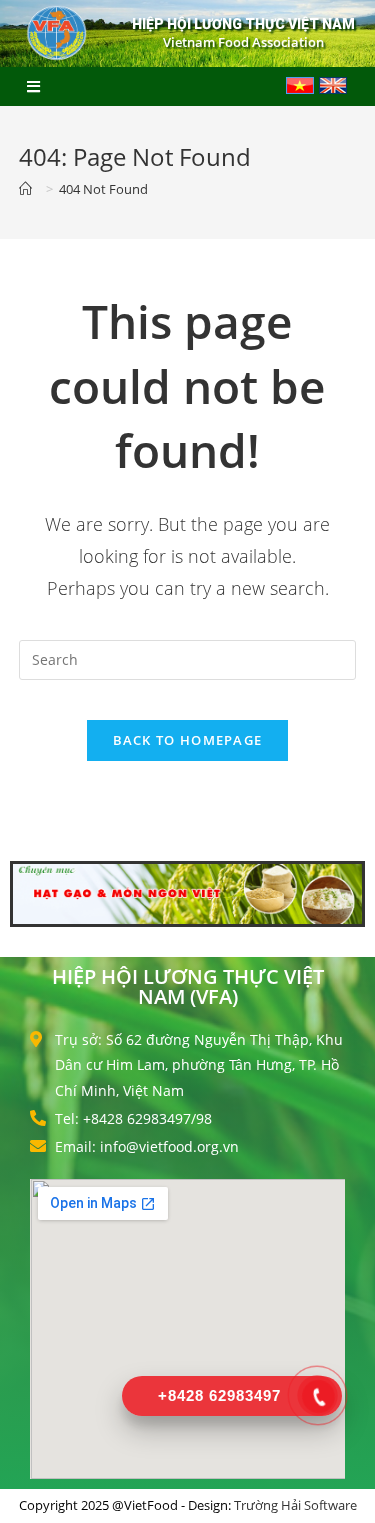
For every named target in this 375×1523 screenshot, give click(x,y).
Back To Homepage (188, 740)
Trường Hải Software (295, 1505)
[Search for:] (188, 658)
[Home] (29, 189)
